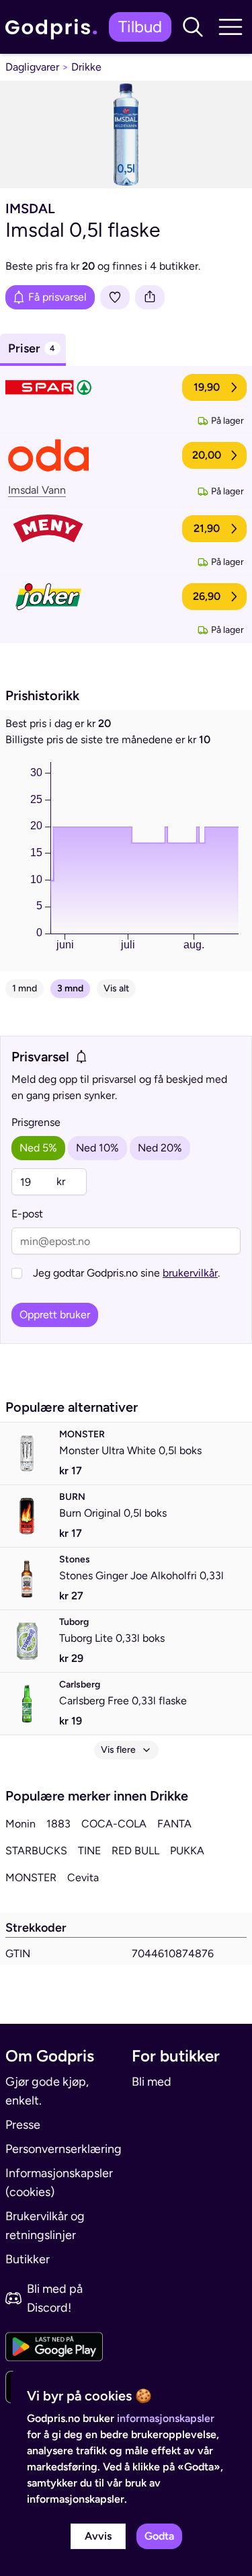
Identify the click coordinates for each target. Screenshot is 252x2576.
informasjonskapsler (166, 2418)
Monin (20, 1824)
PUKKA (187, 1851)
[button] (193, 27)
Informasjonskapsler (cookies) (59, 2183)
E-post (27, 1214)
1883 (58, 1824)
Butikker (28, 2259)
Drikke (86, 67)
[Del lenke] (150, 297)
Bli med (152, 2082)
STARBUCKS (36, 1851)
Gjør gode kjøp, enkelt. (47, 2091)
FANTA (174, 1824)
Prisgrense (36, 1122)
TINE (89, 1851)
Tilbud (140, 27)
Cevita (83, 1878)
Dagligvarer (32, 67)
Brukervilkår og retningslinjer (45, 2226)
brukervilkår (190, 1273)
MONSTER (31, 1878)
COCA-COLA (114, 1824)
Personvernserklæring (63, 2149)
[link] (54, 27)
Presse (23, 2125)
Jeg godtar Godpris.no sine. (126, 1273)
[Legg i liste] (115, 297)
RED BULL (135, 1851)
